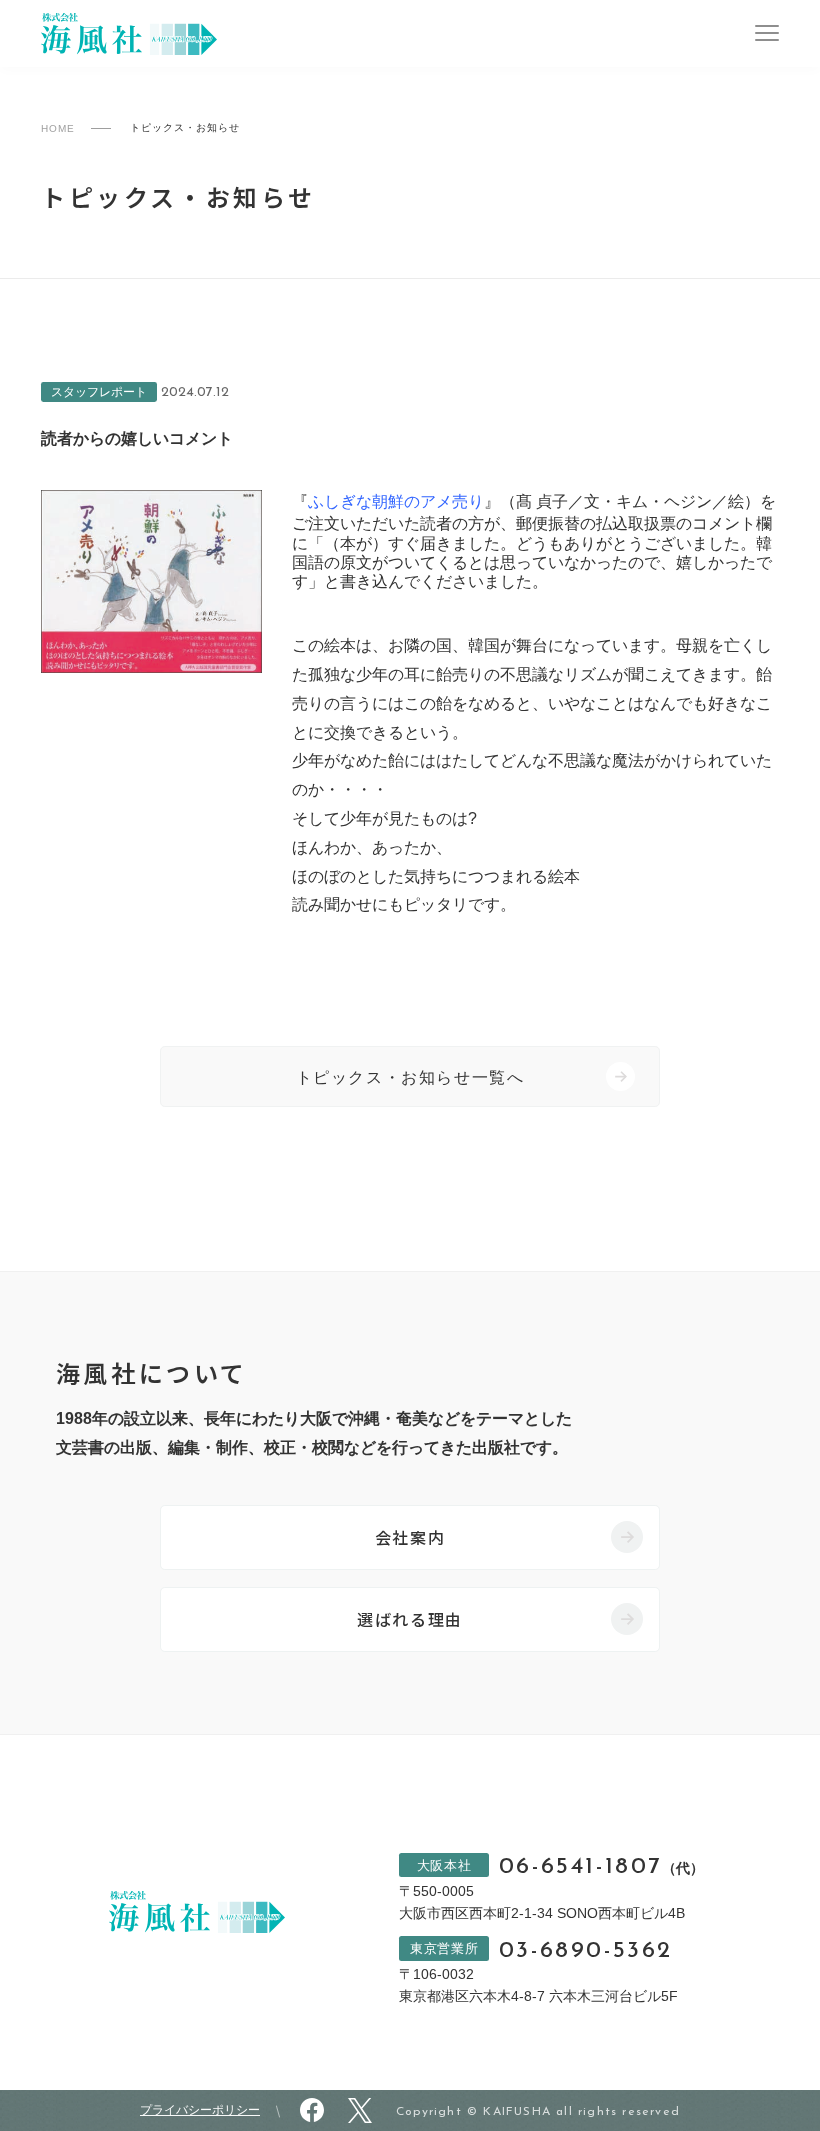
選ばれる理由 (410, 1619)
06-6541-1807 (601, 1867)
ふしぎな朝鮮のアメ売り (396, 501)
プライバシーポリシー (200, 2110)
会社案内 (410, 1537)
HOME (58, 128)
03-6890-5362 (585, 1951)
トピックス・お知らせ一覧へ (410, 1077)
